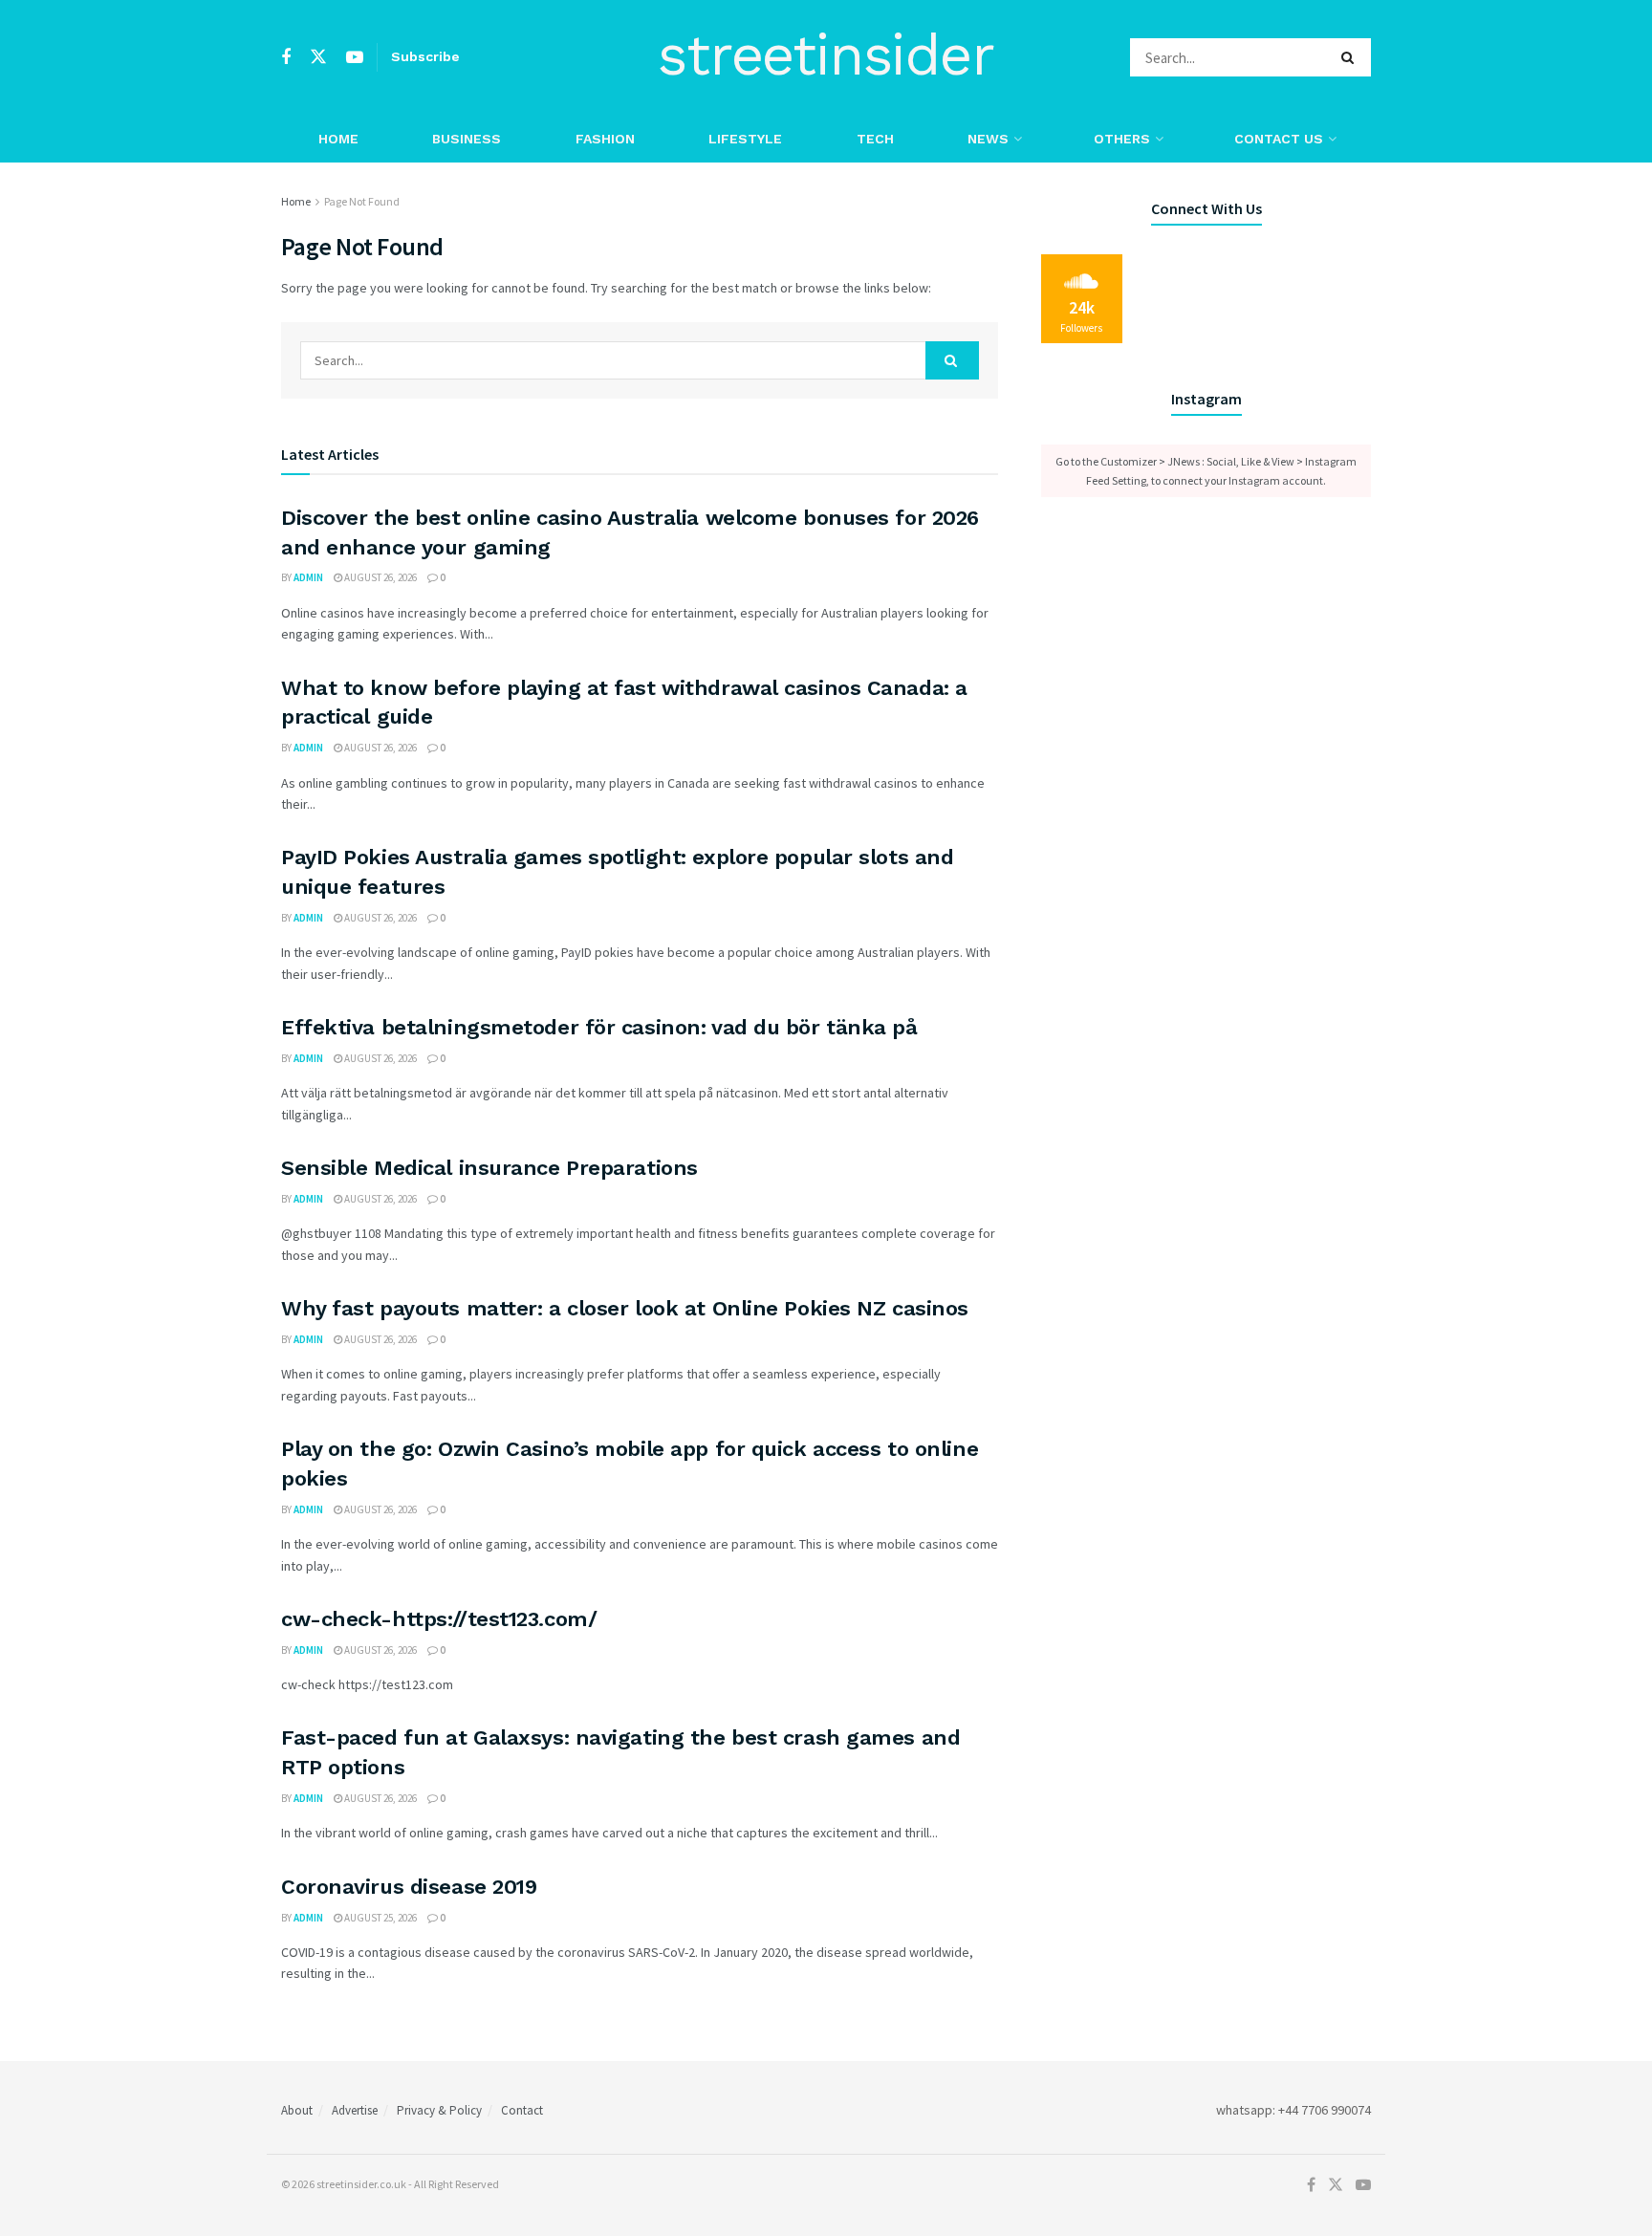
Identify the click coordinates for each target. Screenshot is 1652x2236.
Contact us (1279, 139)
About (297, 2110)
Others (1122, 139)
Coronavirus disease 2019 (409, 1887)
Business (467, 139)
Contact (522, 2110)
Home (338, 139)
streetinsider (826, 58)
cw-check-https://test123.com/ (439, 1619)
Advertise (355, 2110)
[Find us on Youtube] (355, 58)
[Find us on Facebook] (286, 58)
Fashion (605, 139)
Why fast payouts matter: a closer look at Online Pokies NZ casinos (625, 1308)
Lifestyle (745, 139)
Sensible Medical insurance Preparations (489, 1168)
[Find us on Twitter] (318, 57)
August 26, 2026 (380, 577)
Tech (875, 139)
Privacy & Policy (439, 2110)
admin (308, 577)
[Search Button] (1351, 57)
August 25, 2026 (380, 1918)
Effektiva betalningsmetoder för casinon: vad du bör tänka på (599, 1027)
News (988, 139)
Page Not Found (362, 201)
